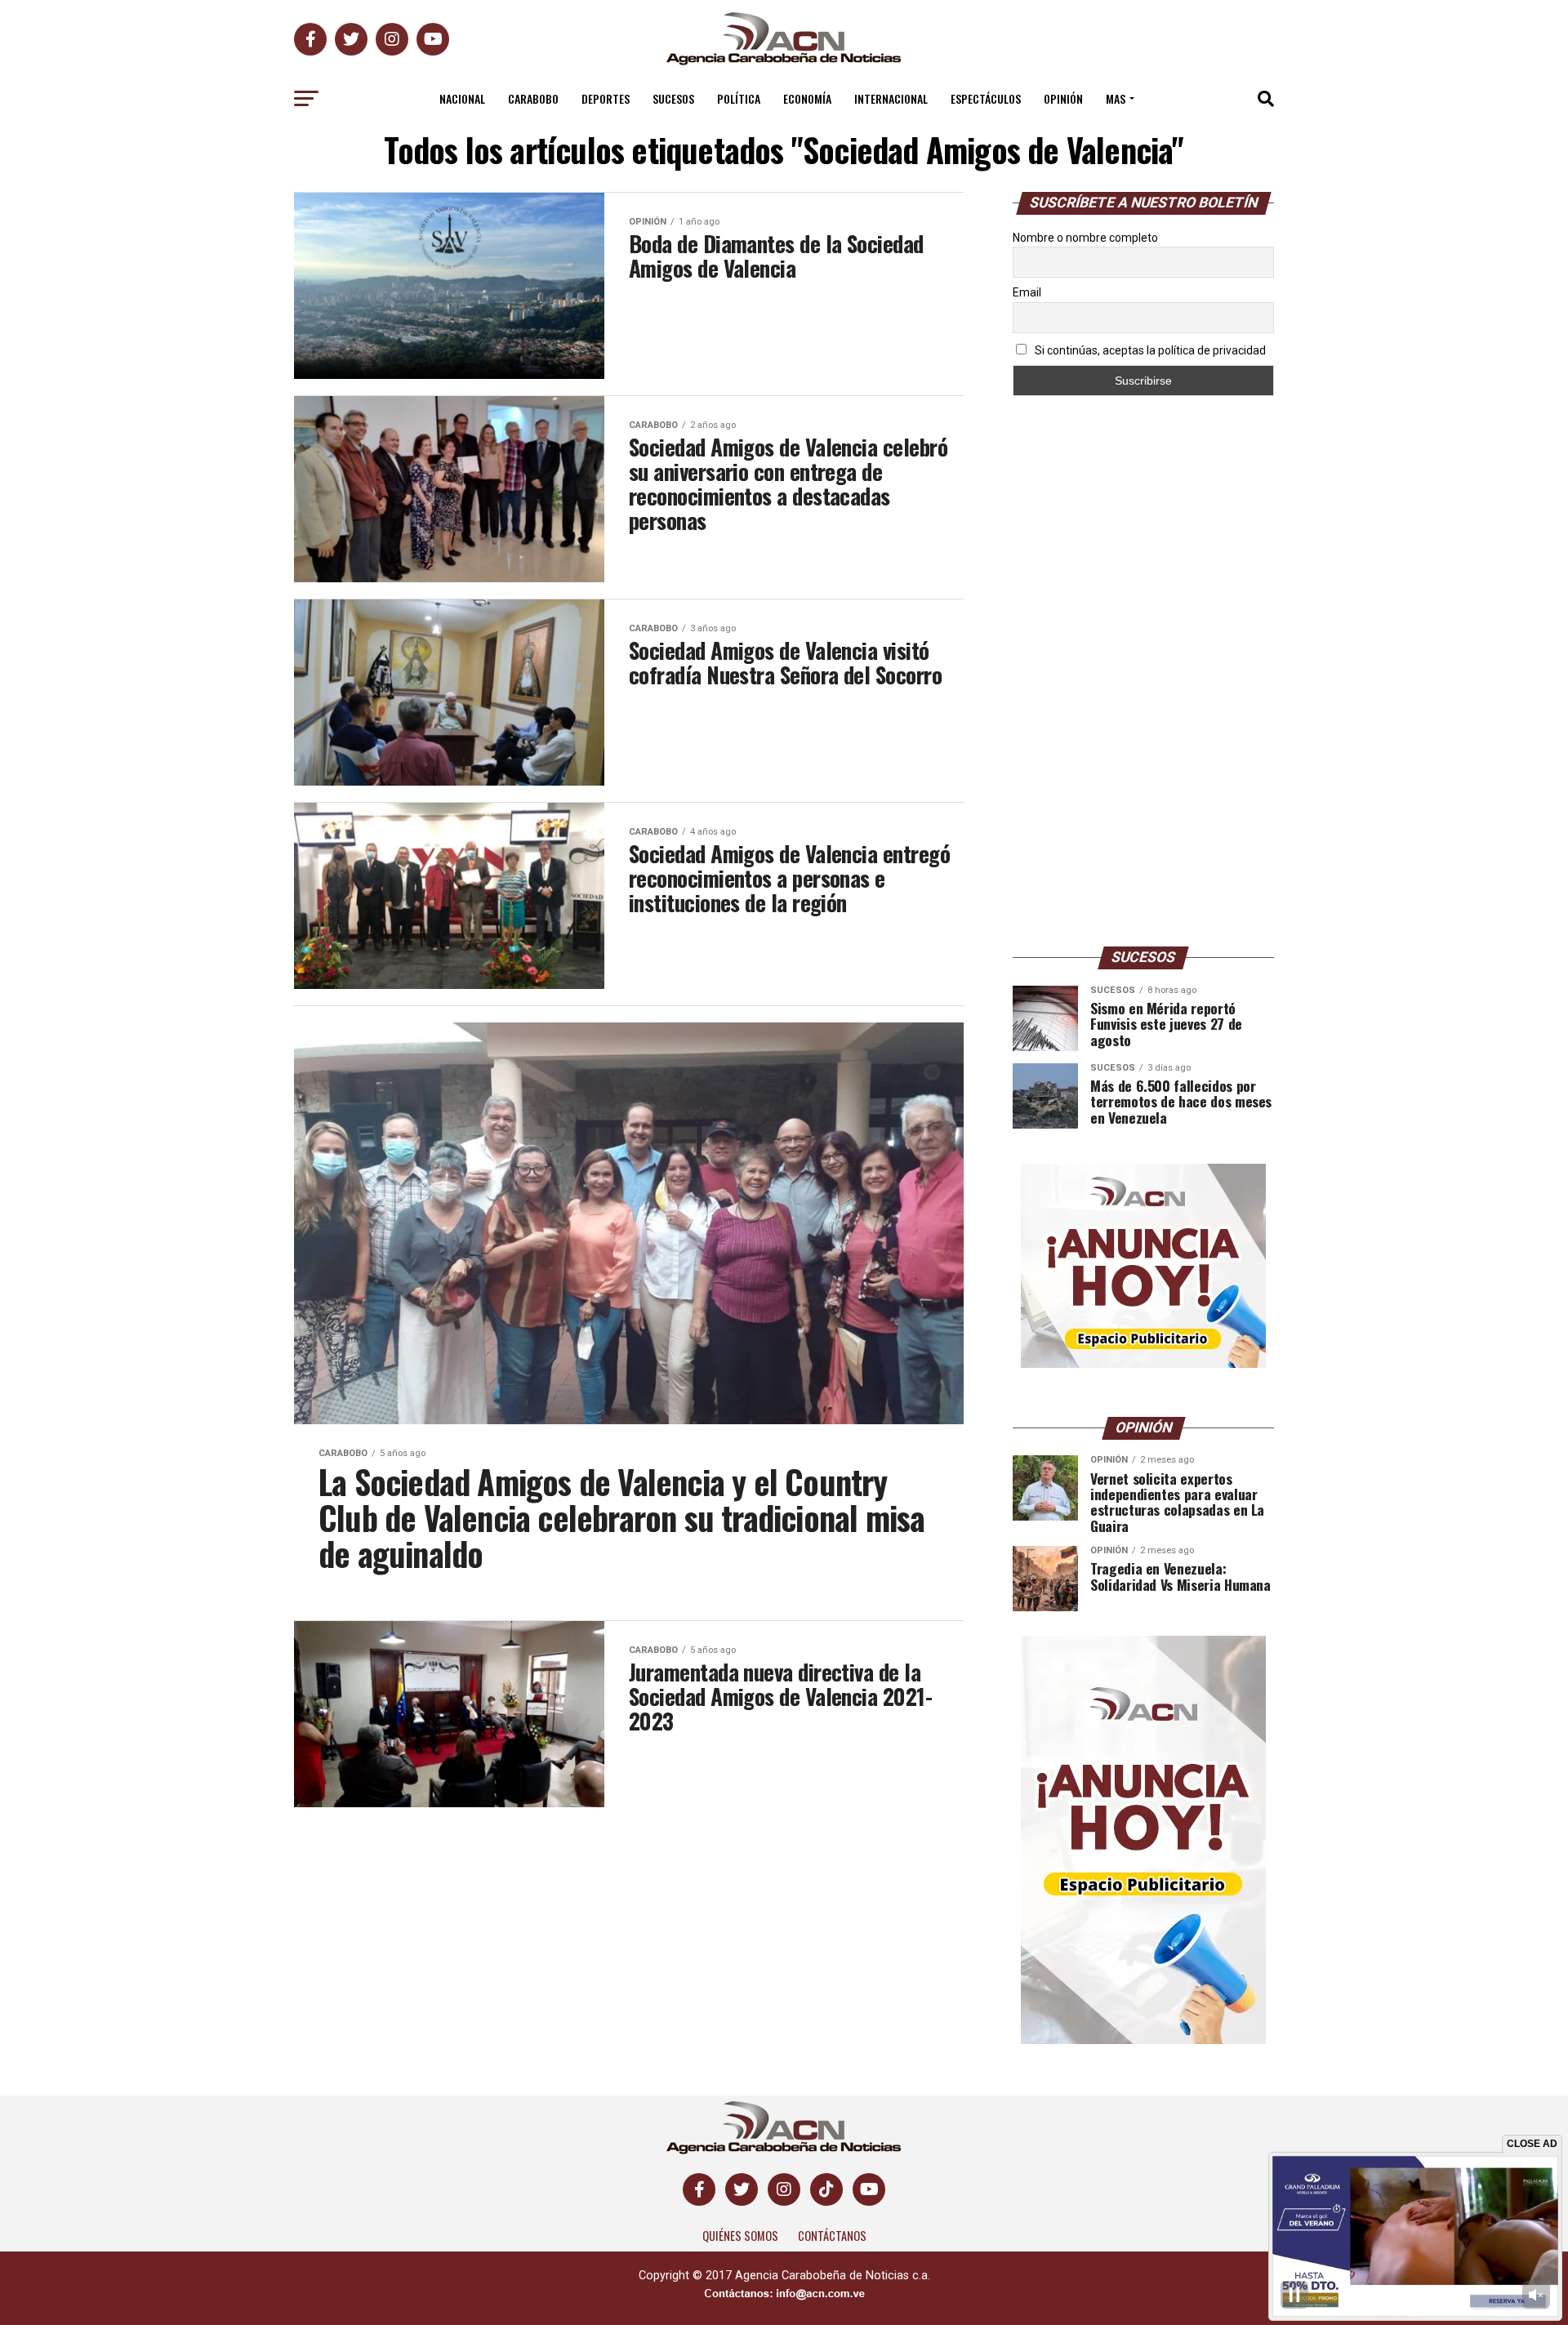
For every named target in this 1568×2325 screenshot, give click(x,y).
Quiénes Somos (740, 2236)
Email (1027, 292)
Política (739, 98)
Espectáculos (986, 98)
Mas (1116, 98)
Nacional (462, 98)
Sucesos (673, 98)
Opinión (1063, 98)
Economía (807, 98)
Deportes (606, 98)
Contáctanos (832, 2236)
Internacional (891, 98)
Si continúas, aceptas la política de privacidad (1149, 350)
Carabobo (533, 98)
